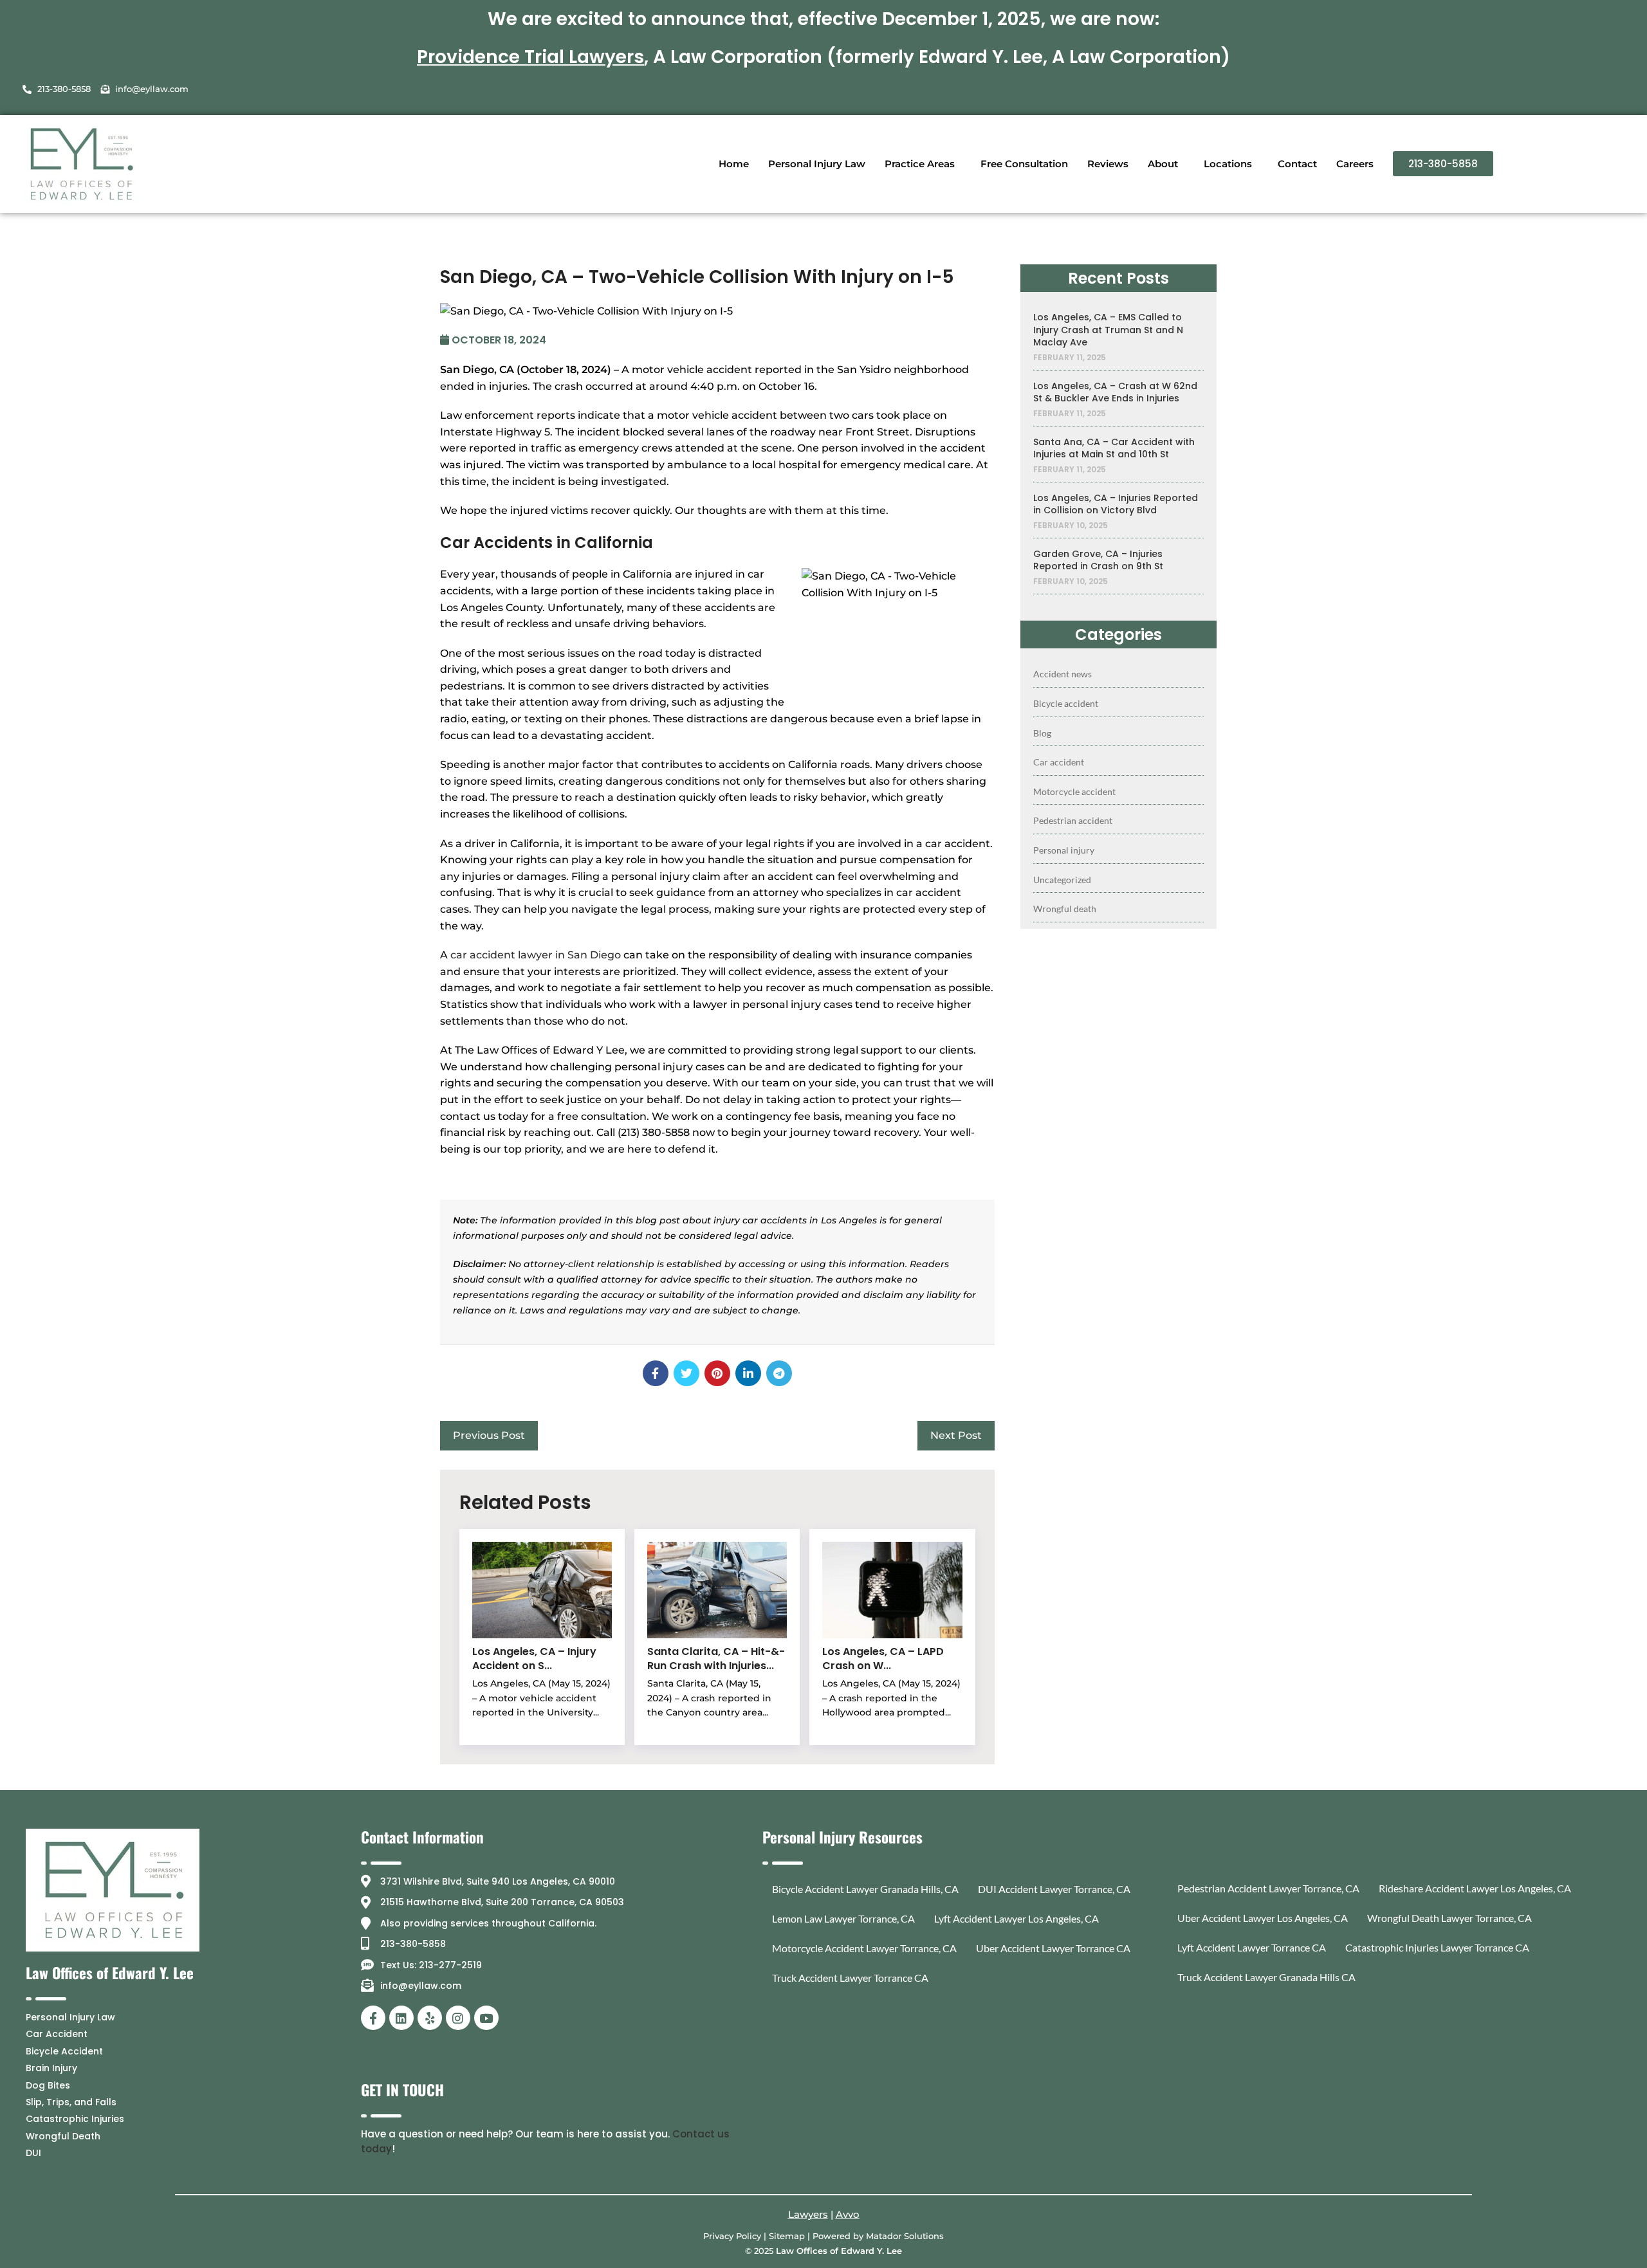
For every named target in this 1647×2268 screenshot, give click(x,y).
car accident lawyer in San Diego (536, 955)
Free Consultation (1024, 164)
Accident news (1063, 674)
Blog (1042, 733)
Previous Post (489, 1435)
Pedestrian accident (1073, 820)
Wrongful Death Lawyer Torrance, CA (1449, 1918)
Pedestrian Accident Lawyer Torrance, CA (1268, 1888)
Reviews (1108, 164)
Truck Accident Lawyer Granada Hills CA (1266, 1977)
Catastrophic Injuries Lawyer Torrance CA (1437, 1947)
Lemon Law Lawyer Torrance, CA (843, 1918)
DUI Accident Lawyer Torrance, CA (1054, 1889)
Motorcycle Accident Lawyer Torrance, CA (864, 1948)
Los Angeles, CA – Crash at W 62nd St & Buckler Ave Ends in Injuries (1115, 393)
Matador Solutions (905, 2236)
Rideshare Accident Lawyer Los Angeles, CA (1475, 1888)
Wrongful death (1065, 909)
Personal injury (1064, 850)
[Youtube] (486, 2018)
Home (734, 164)
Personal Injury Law (817, 164)
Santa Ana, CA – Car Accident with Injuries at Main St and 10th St (1114, 449)
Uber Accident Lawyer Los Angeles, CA (1263, 1918)
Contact (1297, 164)
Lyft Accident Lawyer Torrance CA (1252, 1947)
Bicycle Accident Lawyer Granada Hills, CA (865, 1889)
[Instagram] (458, 2018)
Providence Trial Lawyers (530, 57)
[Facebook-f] (373, 2018)
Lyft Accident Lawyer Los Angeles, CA (1017, 1918)
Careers (1355, 164)
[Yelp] (430, 2018)
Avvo (848, 2214)
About (1163, 164)
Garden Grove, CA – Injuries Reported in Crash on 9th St (1098, 561)
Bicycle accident (1066, 703)
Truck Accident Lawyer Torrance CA (850, 1978)
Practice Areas (920, 164)
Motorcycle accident (1074, 791)
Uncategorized (1062, 880)
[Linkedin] (401, 2018)
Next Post (956, 1435)
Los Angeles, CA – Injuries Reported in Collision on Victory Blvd (1116, 505)
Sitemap (787, 2236)
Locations (1228, 164)
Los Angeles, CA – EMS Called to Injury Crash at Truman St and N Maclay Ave (1108, 330)
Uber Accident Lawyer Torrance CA (1053, 1948)
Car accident (1059, 762)
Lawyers (808, 2214)
